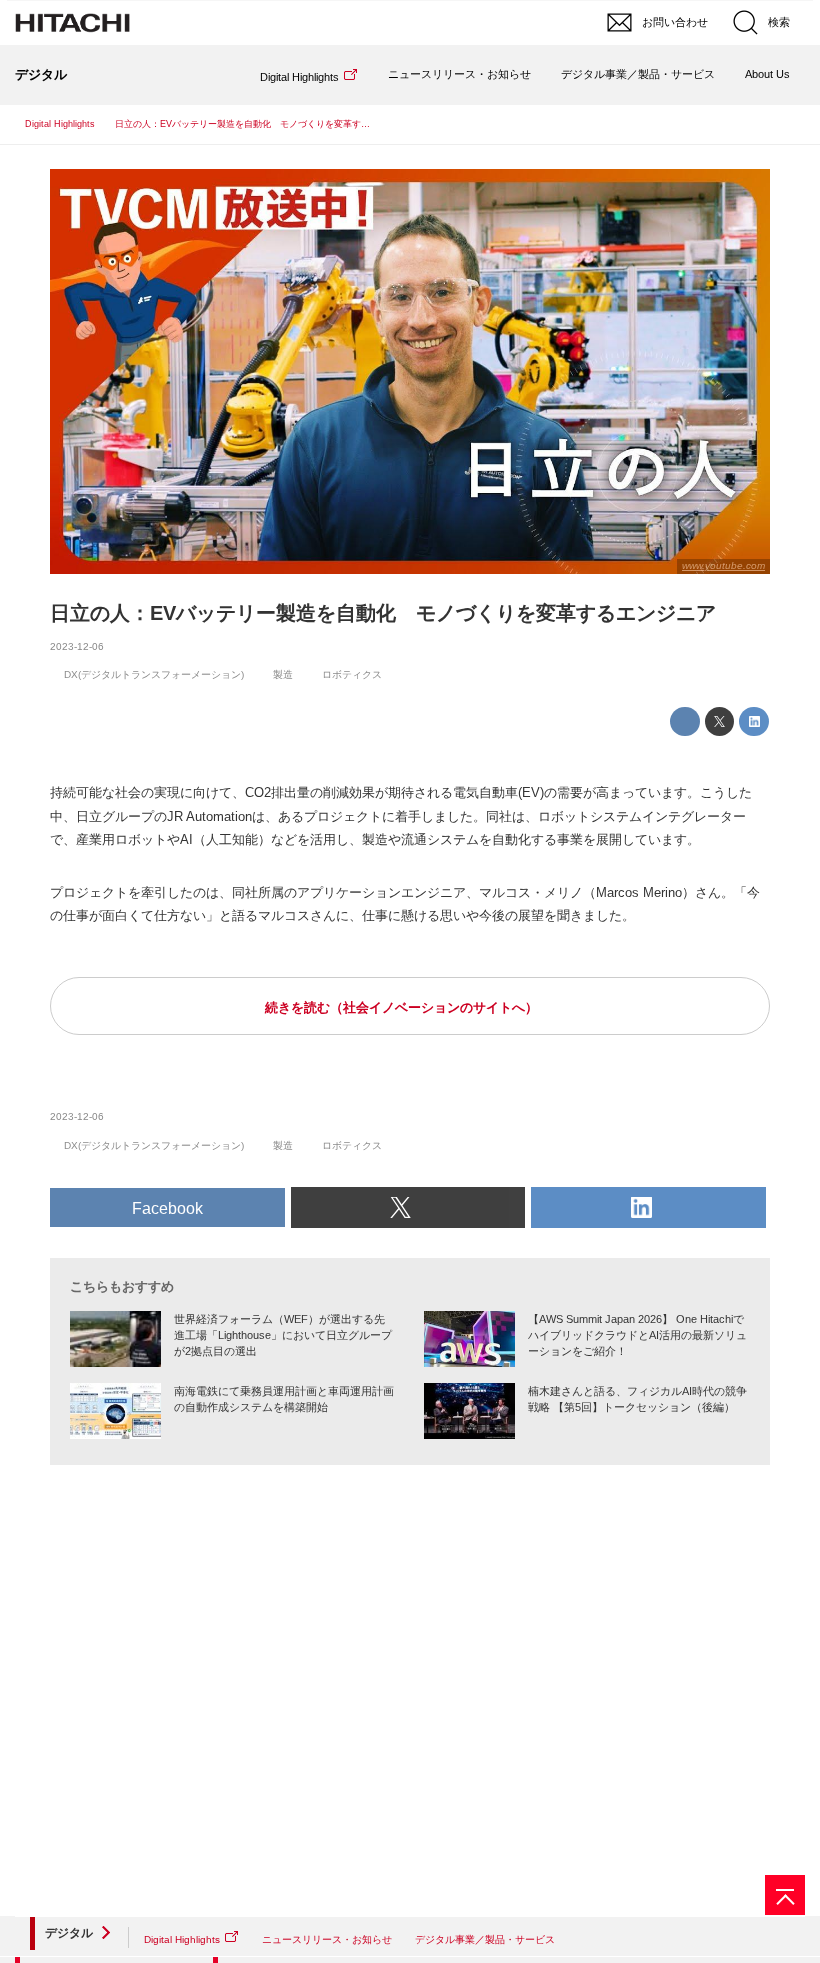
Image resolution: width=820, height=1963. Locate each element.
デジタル (69, 1933)
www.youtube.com (723, 565)
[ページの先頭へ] (785, 1895)
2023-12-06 (77, 646)
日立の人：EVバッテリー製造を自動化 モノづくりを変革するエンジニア (383, 613)
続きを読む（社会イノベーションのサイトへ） (401, 1007)
